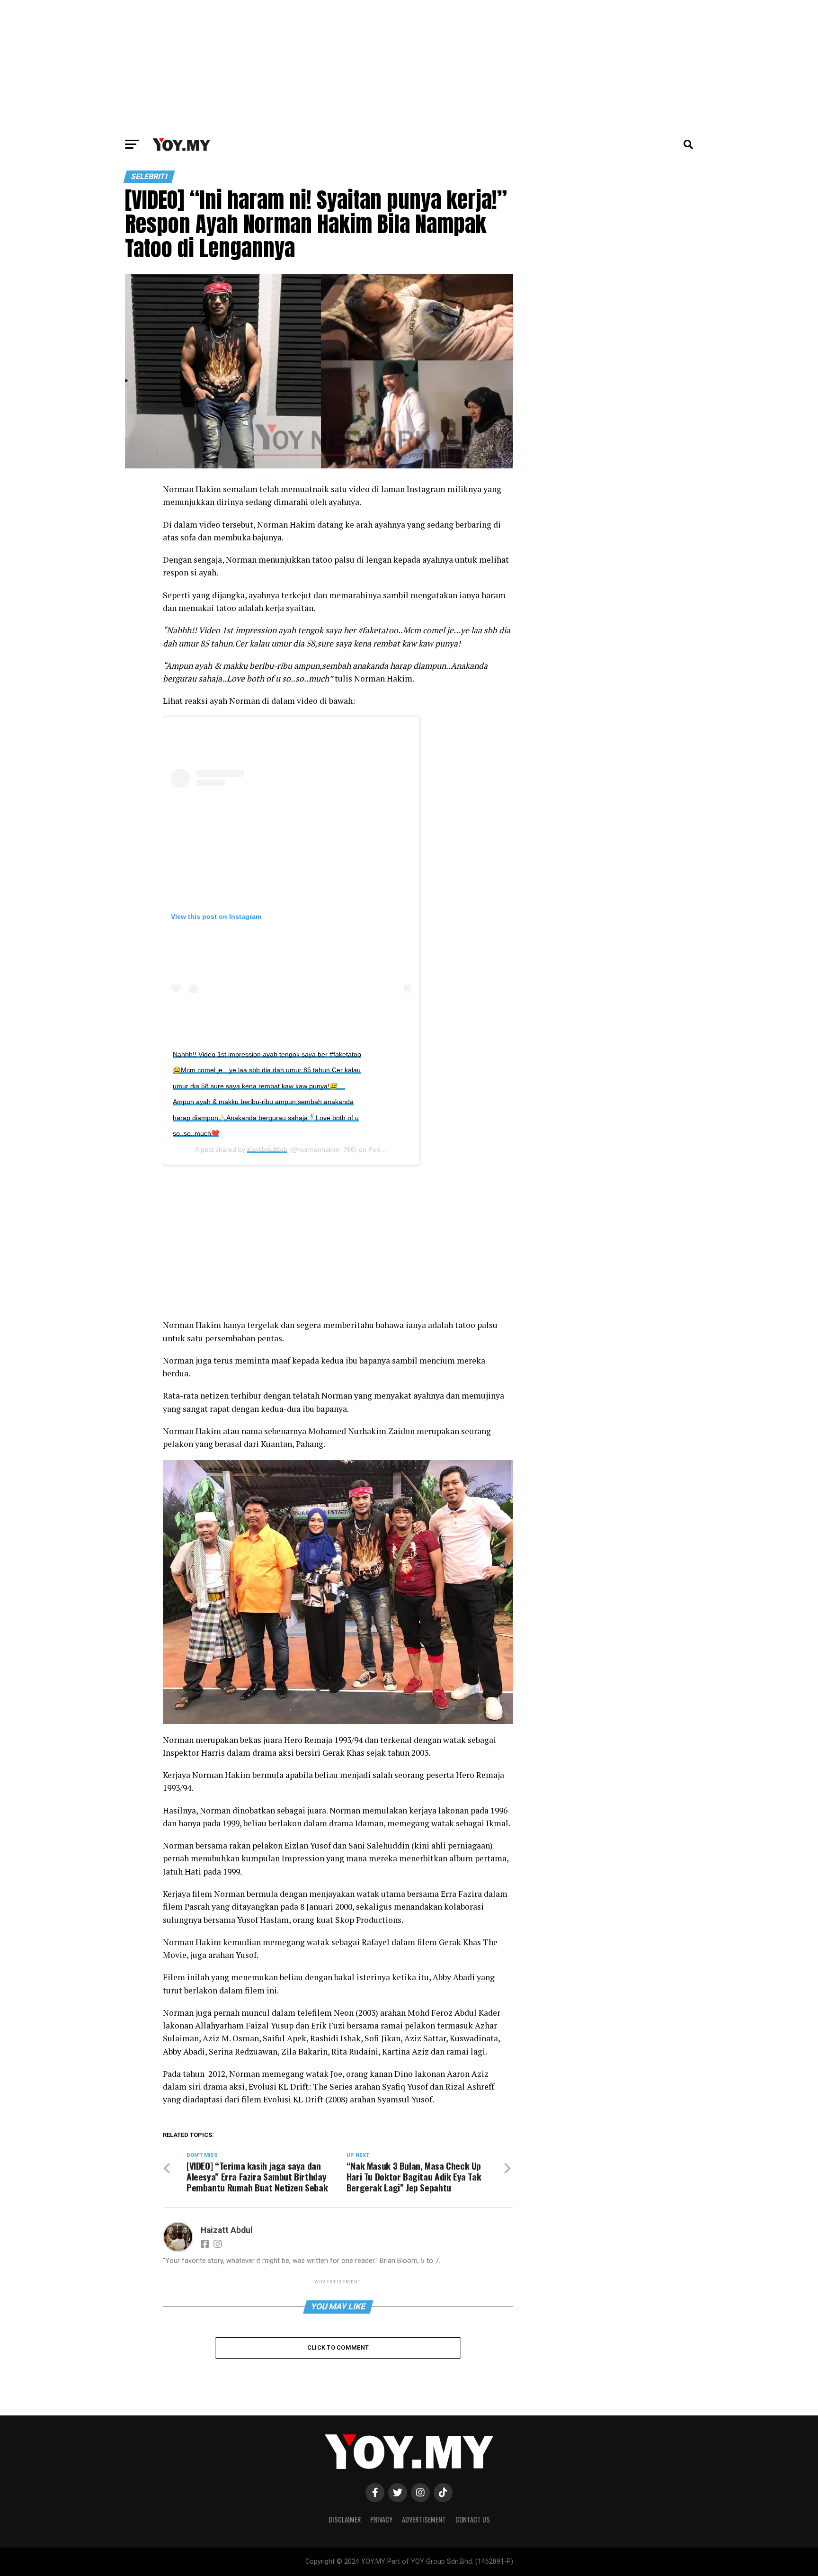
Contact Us (473, 2519)
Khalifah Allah (267, 1149)
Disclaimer (345, 2519)
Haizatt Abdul (227, 2230)
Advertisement (424, 2519)
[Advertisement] (409, 66)
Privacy (381, 2519)
